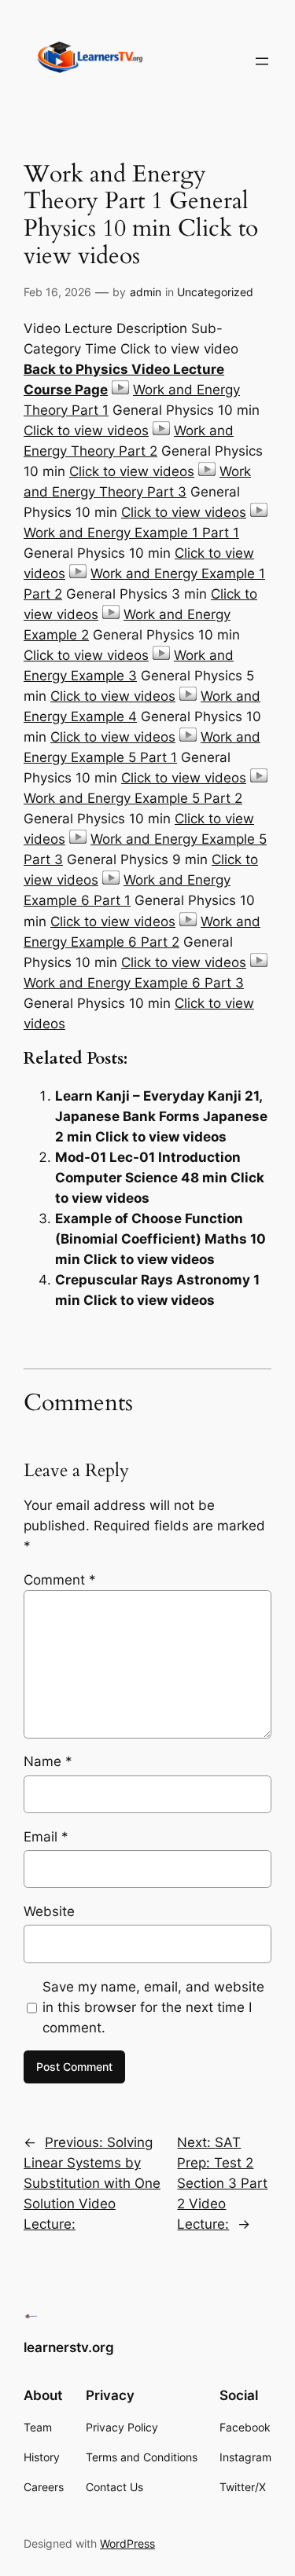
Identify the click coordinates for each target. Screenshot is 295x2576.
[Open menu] (262, 61)
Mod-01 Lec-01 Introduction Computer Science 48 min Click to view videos (160, 1178)
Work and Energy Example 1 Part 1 (131, 533)
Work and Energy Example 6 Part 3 (134, 983)
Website (49, 1911)
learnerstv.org (69, 2347)
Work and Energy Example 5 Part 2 (133, 798)
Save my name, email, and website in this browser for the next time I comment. (153, 2007)
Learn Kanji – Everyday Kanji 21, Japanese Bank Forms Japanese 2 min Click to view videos (161, 1116)
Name (48, 1761)
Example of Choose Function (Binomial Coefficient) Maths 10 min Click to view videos (160, 1239)
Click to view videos (86, 431)
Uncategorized (215, 292)
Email (46, 1837)
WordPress (127, 2543)
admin (146, 292)
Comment (60, 1580)
